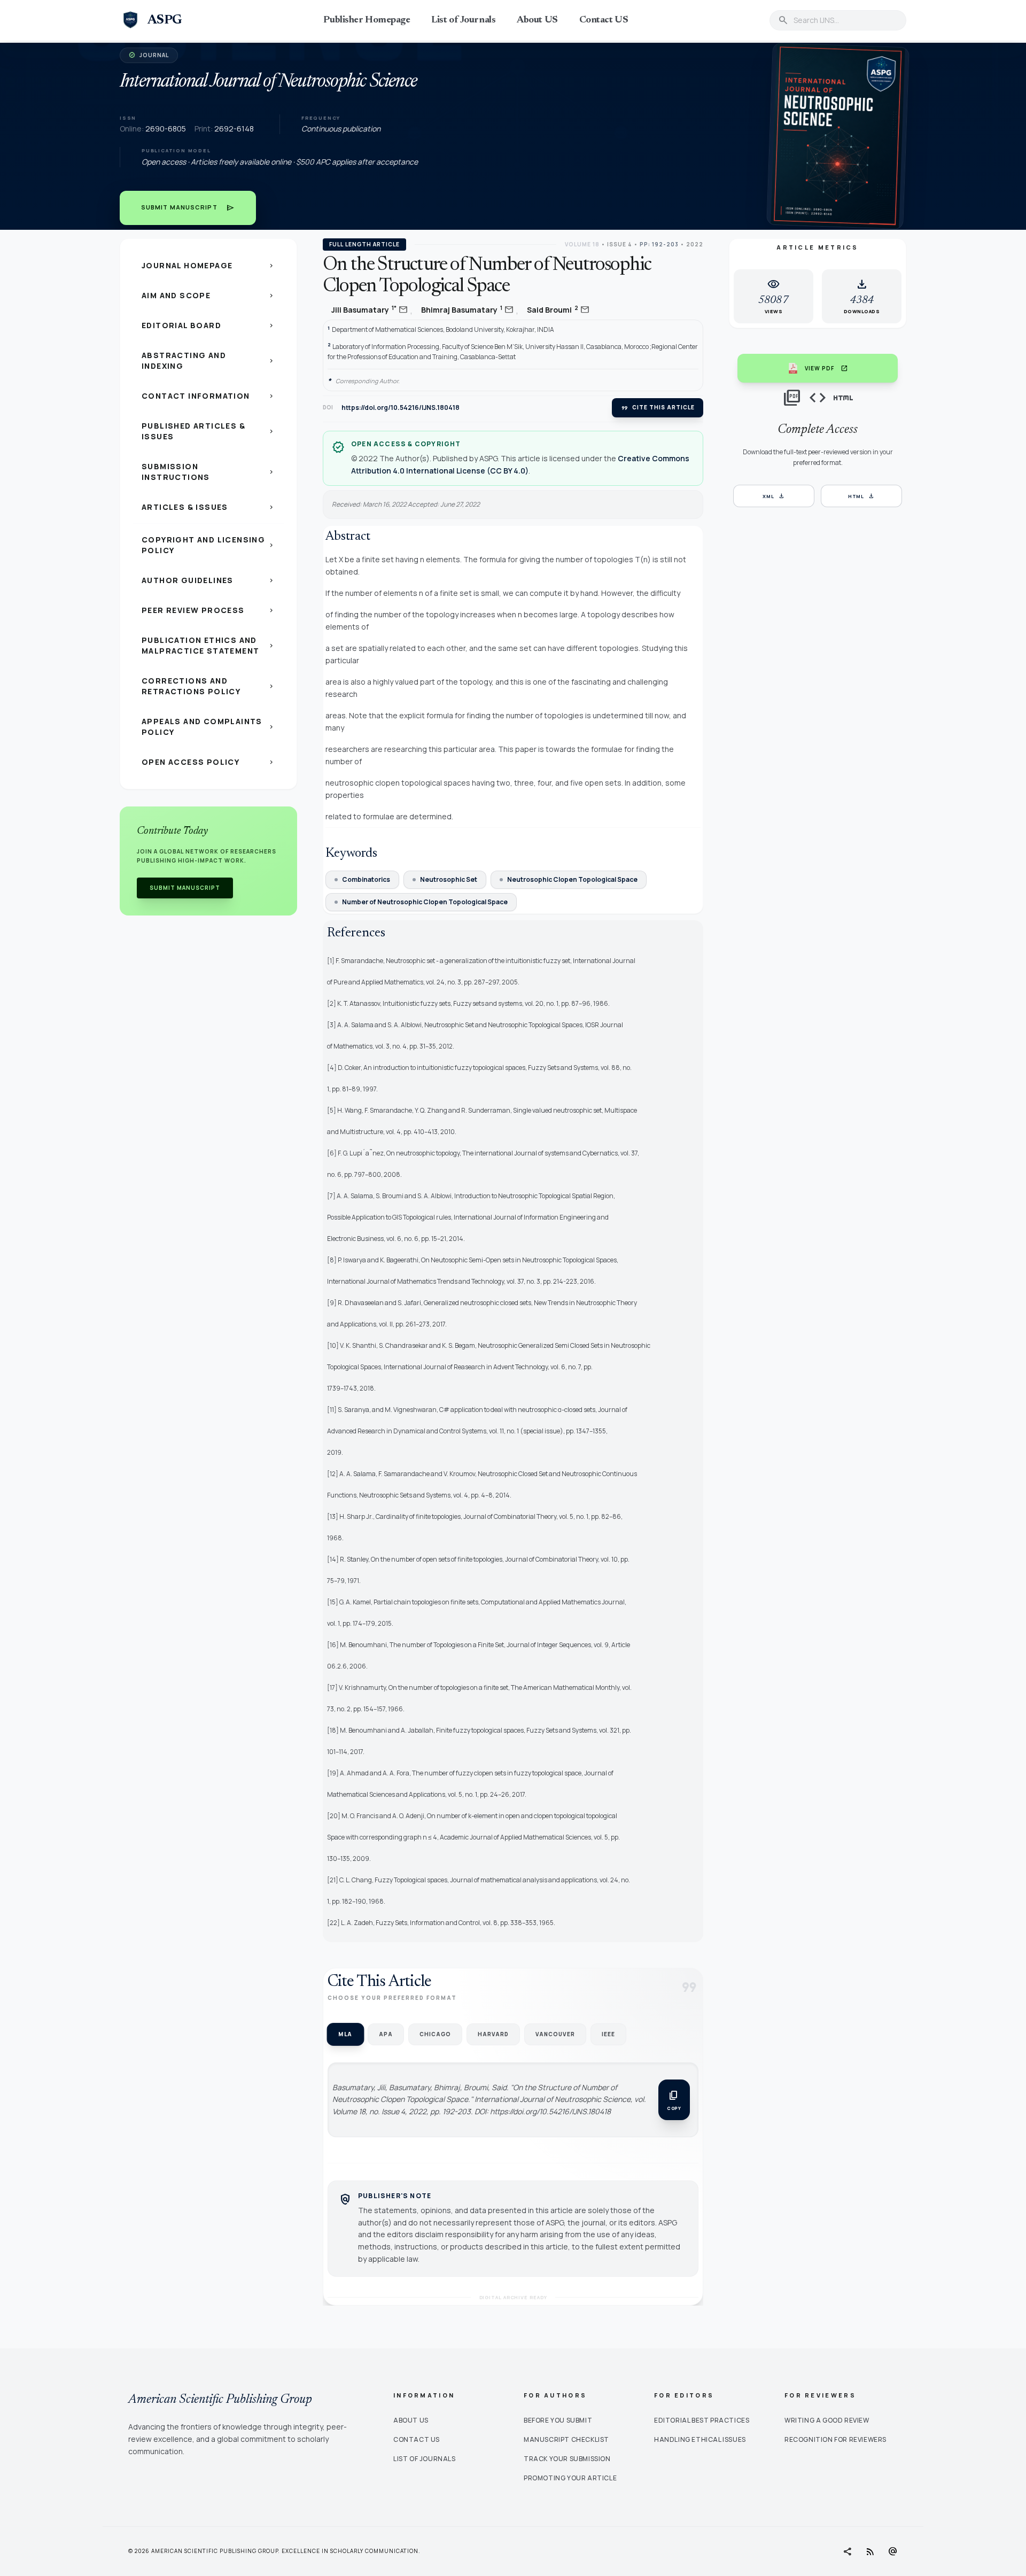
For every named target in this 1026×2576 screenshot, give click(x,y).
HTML (862, 496)
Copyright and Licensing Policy (208, 545)
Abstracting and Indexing (208, 360)
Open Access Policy (208, 762)
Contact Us (417, 2439)
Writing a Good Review (827, 2420)
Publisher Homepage (367, 20)
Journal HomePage (208, 265)
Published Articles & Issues (208, 431)
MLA (345, 2034)
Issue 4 (620, 244)
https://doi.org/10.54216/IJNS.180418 (401, 408)
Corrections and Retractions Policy (208, 686)
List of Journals (463, 20)
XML (774, 496)
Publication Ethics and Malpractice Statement (208, 645)
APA (386, 2034)
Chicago (435, 2034)
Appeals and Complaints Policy (208, 727)
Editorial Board (208, 325)
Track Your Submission (567, 2459)
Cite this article (658, 408)
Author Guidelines (208, 580)
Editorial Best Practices (702, 2420)
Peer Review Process (208, 610)
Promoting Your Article (570, 2478)
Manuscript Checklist (566, 2439)
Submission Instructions (208, 472)
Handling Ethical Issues (700, 2439)
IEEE (608, 2034)
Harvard (493, 2034)
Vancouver (555, 2034)
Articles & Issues (208, 507)
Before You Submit (558, 2420)
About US (537, 20)
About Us (411, 2420)
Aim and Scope (208, 295)
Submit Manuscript (188, 208)
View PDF (826, 368)
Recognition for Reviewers (835, 2439)
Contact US (604, 20)
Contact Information (208, 396)
